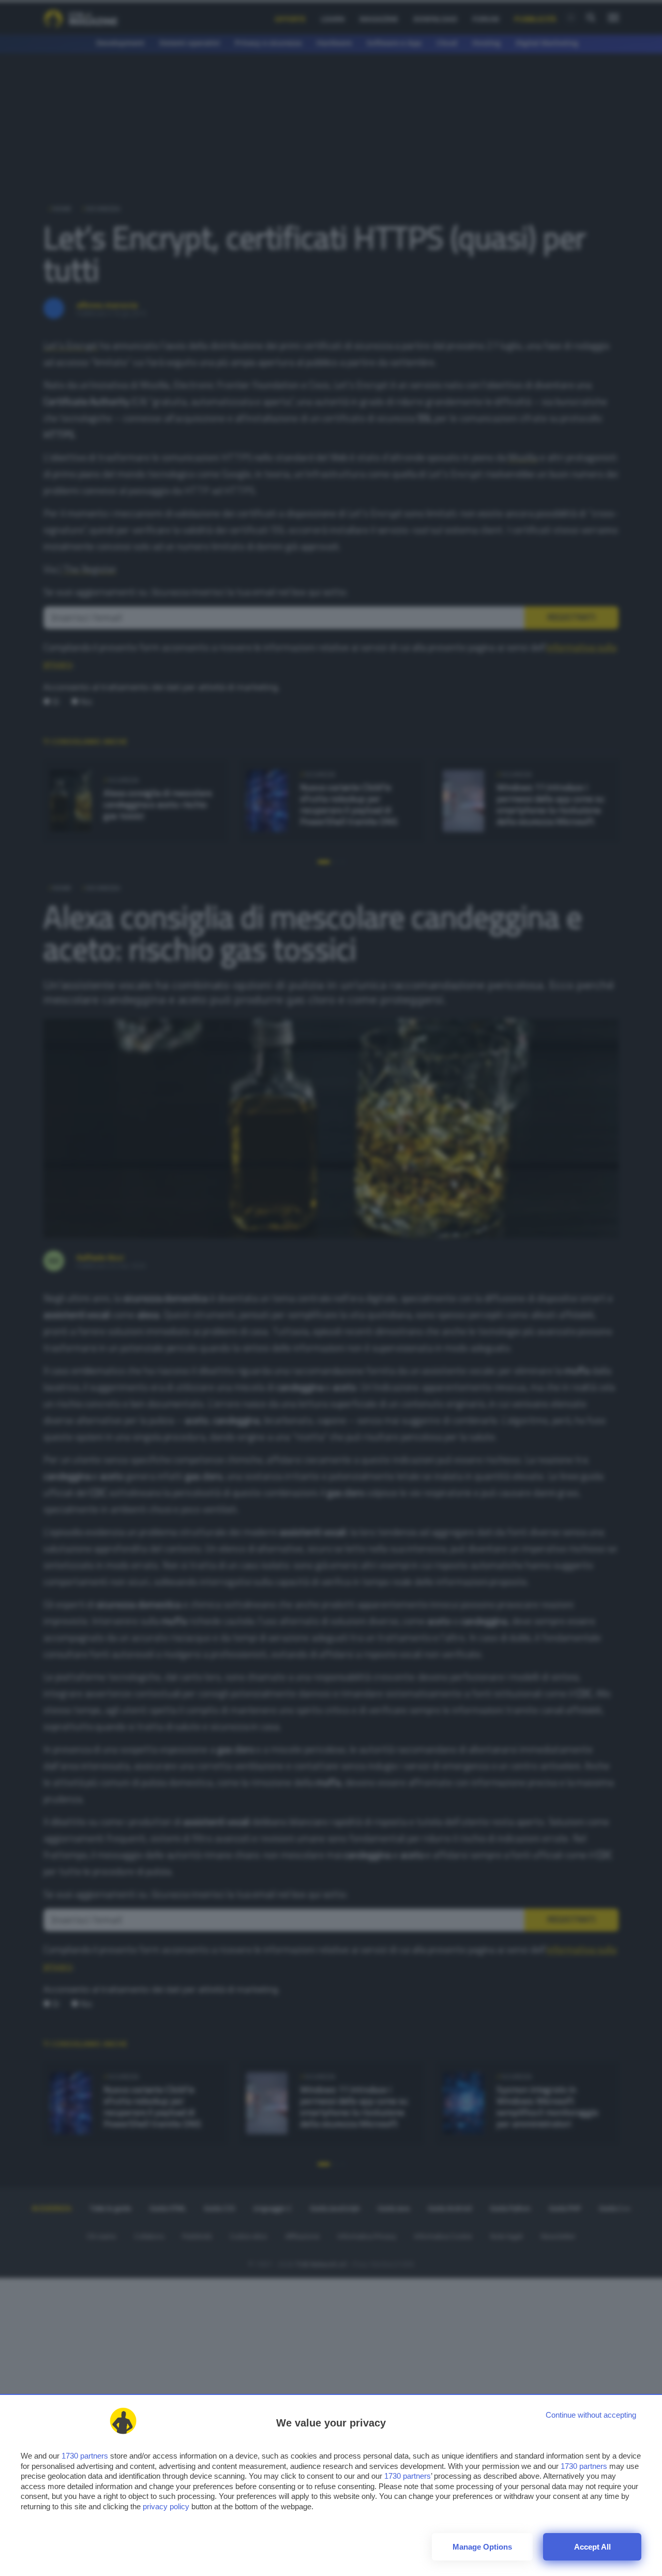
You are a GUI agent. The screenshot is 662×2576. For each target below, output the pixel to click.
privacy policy (166, 2506)
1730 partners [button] (85, 2456)
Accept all (592, 2547)
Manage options (482, 2547)
